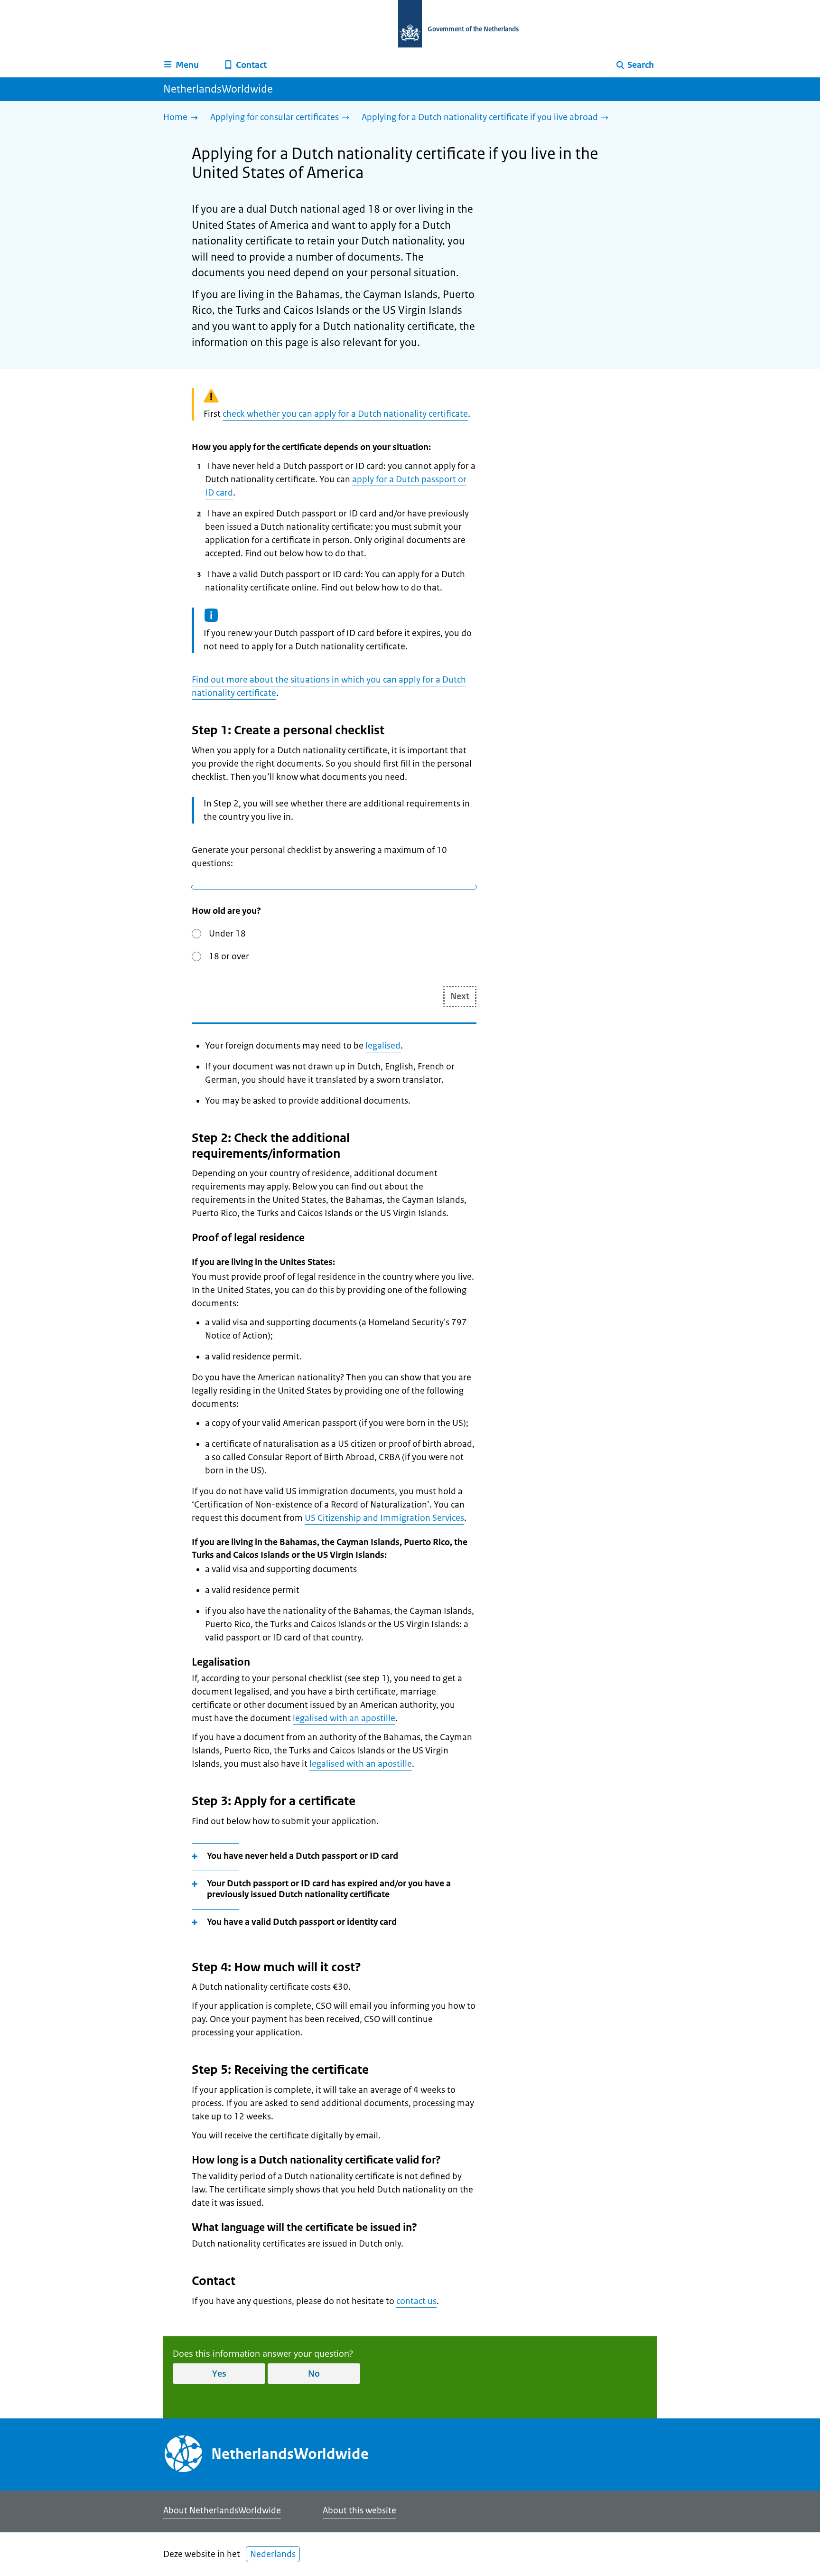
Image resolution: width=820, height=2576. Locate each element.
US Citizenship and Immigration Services (384, 1518)
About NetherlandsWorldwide (222, 2510)
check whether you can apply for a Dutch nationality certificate (345, 414)
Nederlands (273, 2554)
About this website (359, 2510)
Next (460, 996)
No (314, 2373)
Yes (219, 2373)
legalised (383, 1046)
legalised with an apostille (344, 1718)
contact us (416, 2301)
